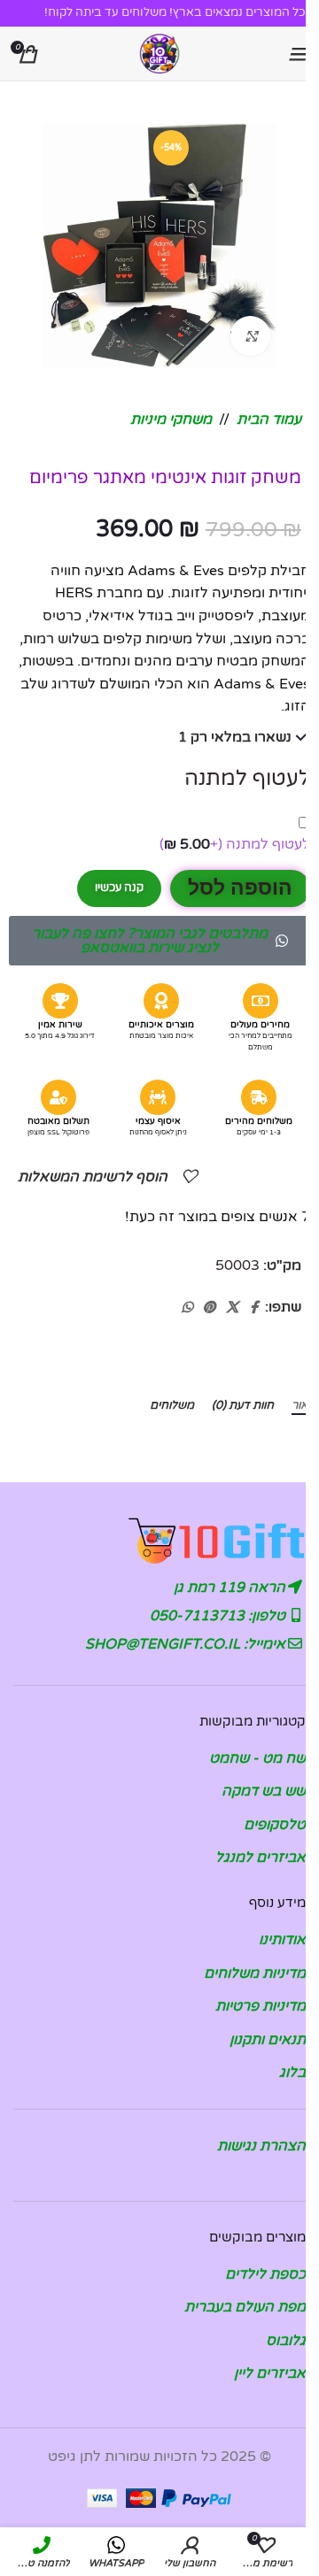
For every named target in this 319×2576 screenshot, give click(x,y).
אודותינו (282, 1940)
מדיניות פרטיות (261, 2006)
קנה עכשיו (119, 888)
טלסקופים (275, 1825)
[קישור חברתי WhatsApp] (187, 1308)
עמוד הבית (269, 419)
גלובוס (286, 2341)
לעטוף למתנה (235, 844)
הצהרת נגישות (261, 2146)
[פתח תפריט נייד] (297, 54)
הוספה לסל (240, 888)
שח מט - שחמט (257, 1758)
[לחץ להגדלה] (250, 336)
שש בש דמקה (264, 1791)
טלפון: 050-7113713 (219, 1616)
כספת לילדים (265, 2274)
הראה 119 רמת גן (231, 1588)
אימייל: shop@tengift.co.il (187, 1644)
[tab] (305, 1406)
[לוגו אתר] (159, 53)
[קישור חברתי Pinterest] (209, 1308)
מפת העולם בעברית (245, 2307)
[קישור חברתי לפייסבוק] (254, 1308)
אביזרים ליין (270, 2373)
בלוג (292, 2072)
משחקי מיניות (171, 419)
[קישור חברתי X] (232, 1308)
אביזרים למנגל (261, 1857)
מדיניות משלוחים (255, 1973)
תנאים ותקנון (268, 2040)
